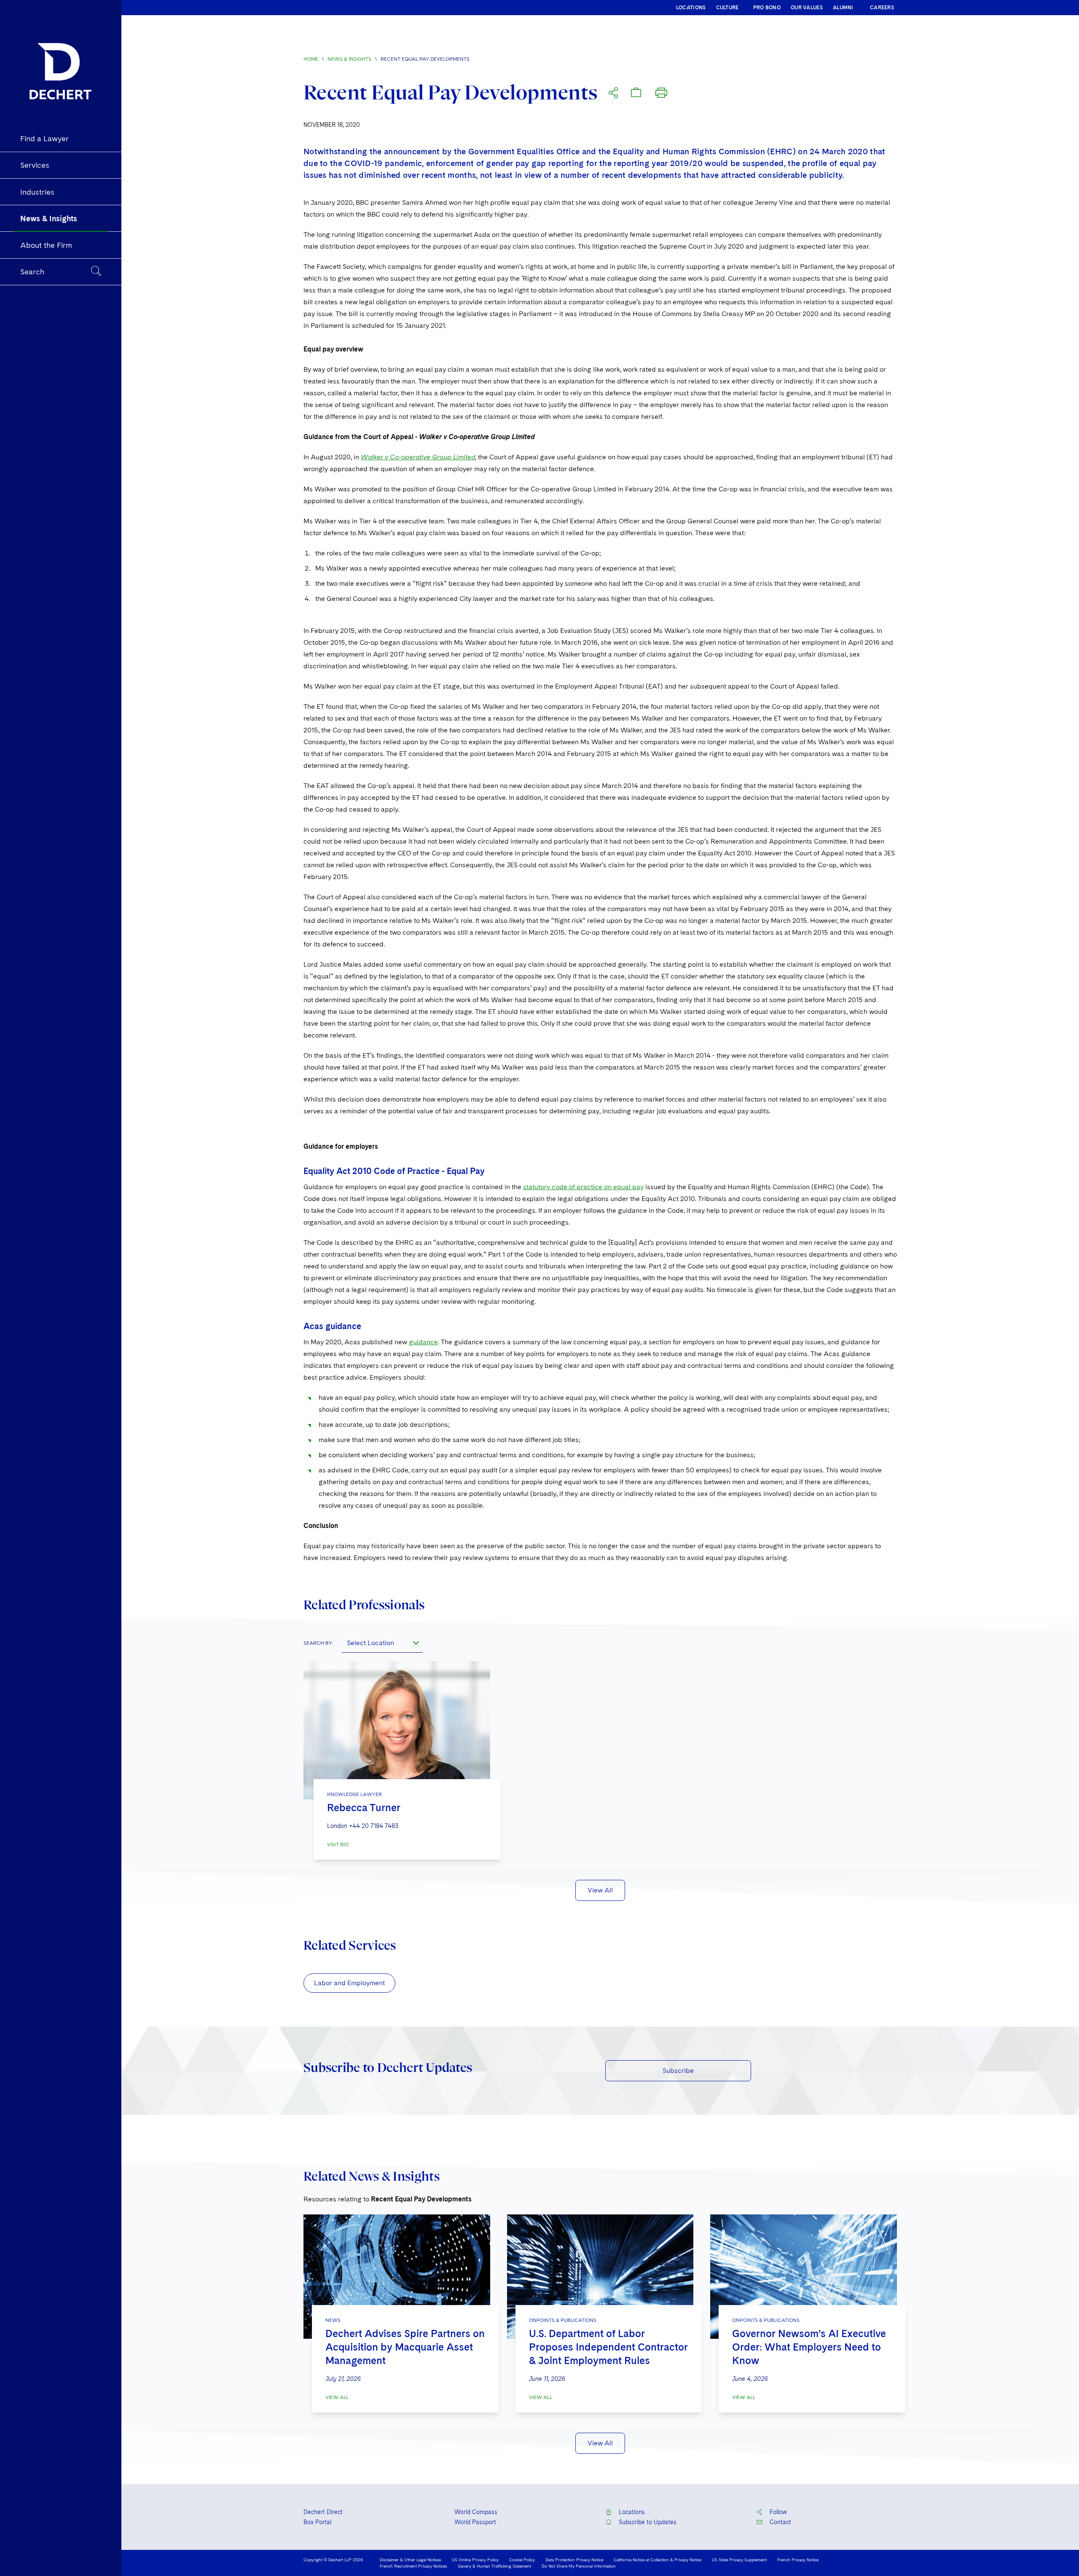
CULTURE (727, 8)
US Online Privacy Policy (475, 2560)
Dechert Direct (323, 2512)
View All (600, 1890)
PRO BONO (767, 8)
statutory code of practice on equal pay (583, 1187)
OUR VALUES (807, 8)
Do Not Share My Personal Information (579, 2566)
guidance (423, 1342)
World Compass (476, 2512)
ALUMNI (843, 8)
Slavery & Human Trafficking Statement (494, 2566)
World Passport (475, 2522)
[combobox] (382, 1643)
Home (311, 59)
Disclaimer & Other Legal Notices (411, 2560)
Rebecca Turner (364, 1808)
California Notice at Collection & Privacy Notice (658, 2560)
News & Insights (349, 59)
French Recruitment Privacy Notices (413, 2566)
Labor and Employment (349, 1983)
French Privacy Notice (798, 2560)
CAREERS (882, 8)
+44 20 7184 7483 (374, 1826)
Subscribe (678, 2071)
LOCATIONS (691, 8)
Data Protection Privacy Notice (574, 2560)
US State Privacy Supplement (739, 2560)
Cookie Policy (522, 2560)
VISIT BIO (338, 1844)
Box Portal (317, 2522)
